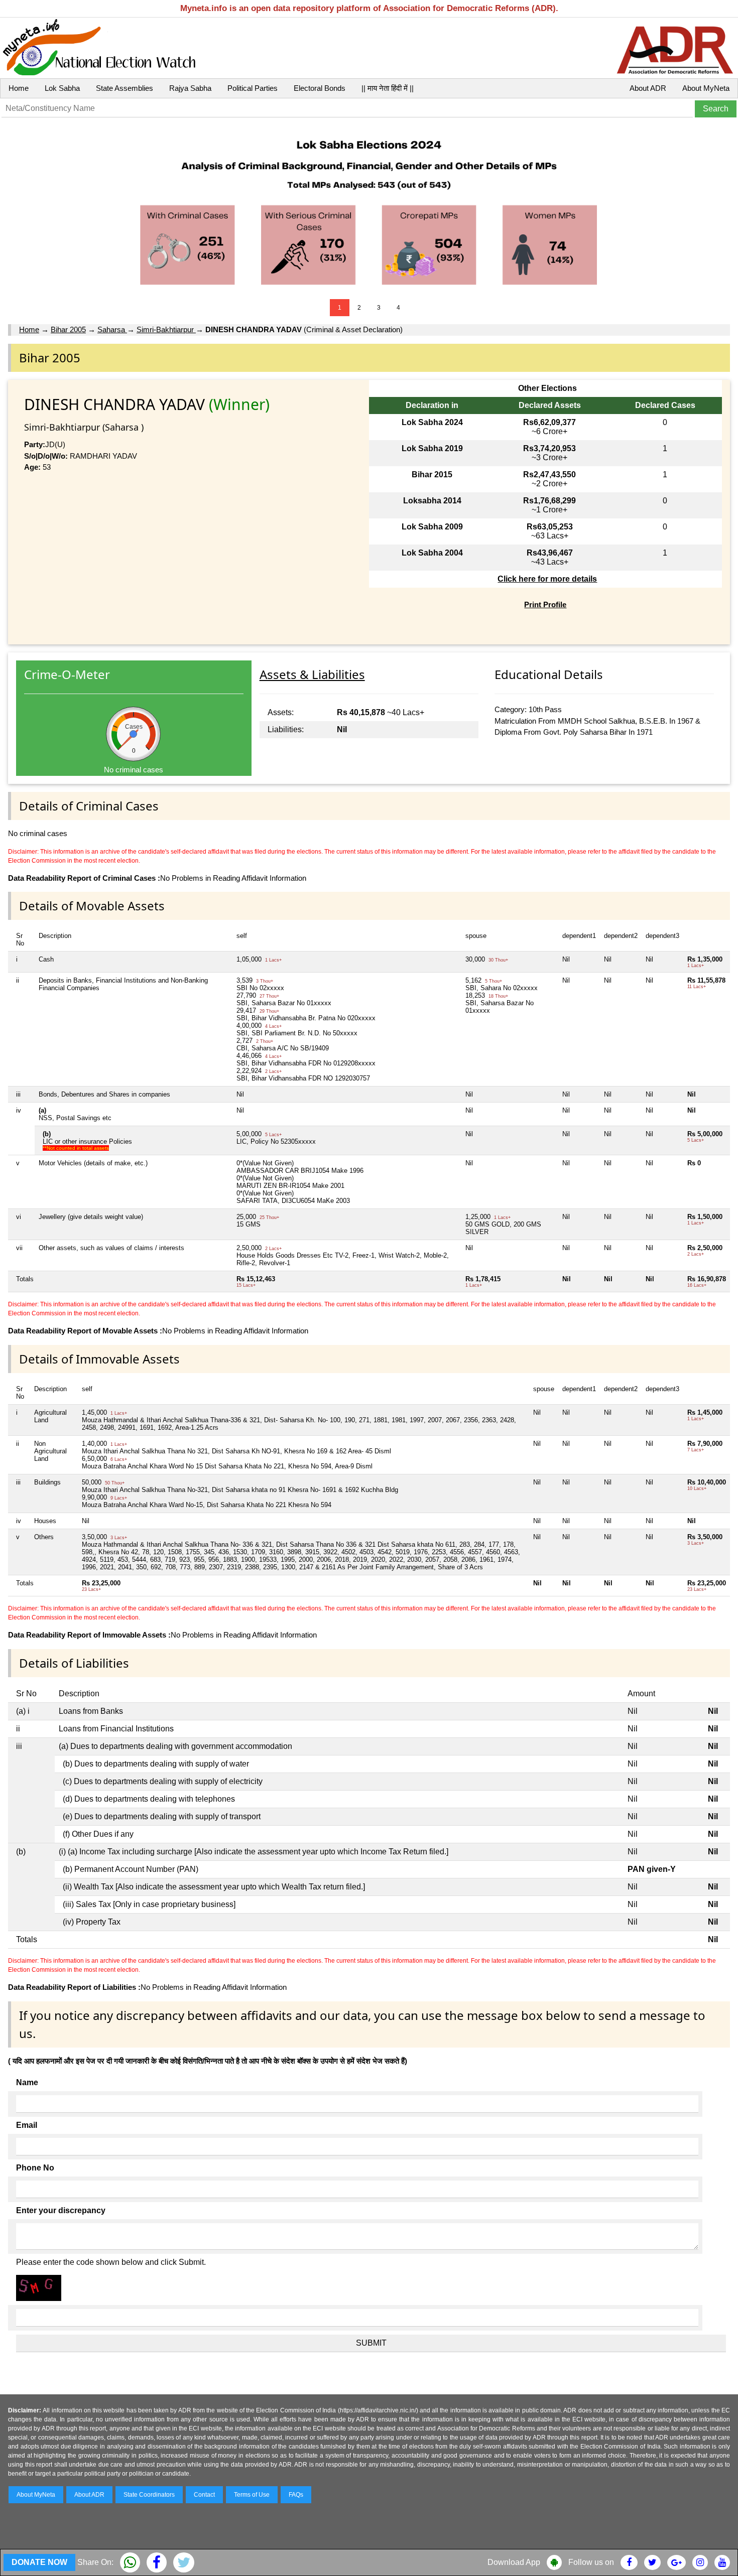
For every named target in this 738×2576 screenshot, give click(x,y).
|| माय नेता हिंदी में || (388, 88)
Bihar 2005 (68, 329)
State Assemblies (125, 88)
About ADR (648, 88)
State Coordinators (149, 2495)
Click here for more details (547, 579)
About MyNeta (706, 88)
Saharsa (112, 329)
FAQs (296, 2495)
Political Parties (253, 88)
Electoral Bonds (320, 88)
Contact (204, 2495)
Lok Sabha (62, 88)
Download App (514, 2562)
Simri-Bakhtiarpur (166, 329)
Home (19, 88)
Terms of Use (252, 2495)
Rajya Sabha (190, 88)
